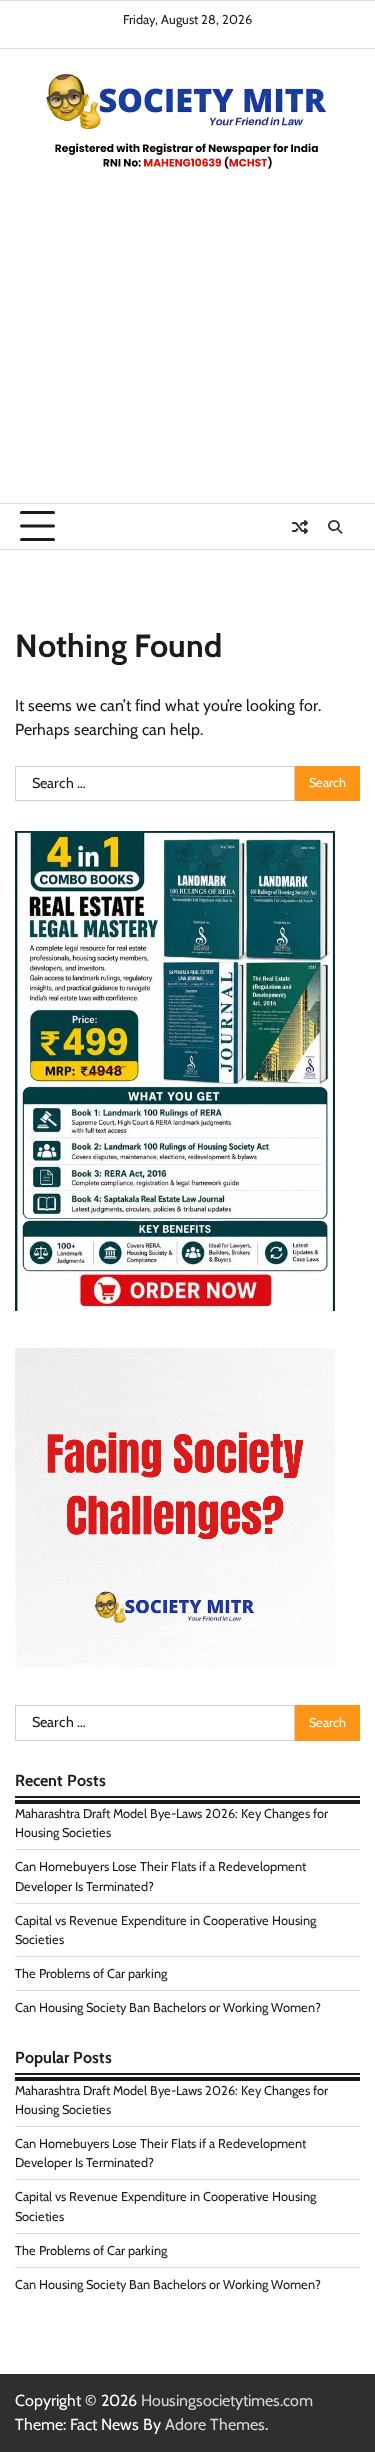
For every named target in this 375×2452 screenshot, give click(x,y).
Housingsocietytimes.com (227, 2400)
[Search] (335, 527)
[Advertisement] (187, 358)
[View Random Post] (300, 527)
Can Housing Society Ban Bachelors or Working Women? (168, 2007)
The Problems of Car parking (91, 1973)
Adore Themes (215, 2424)
